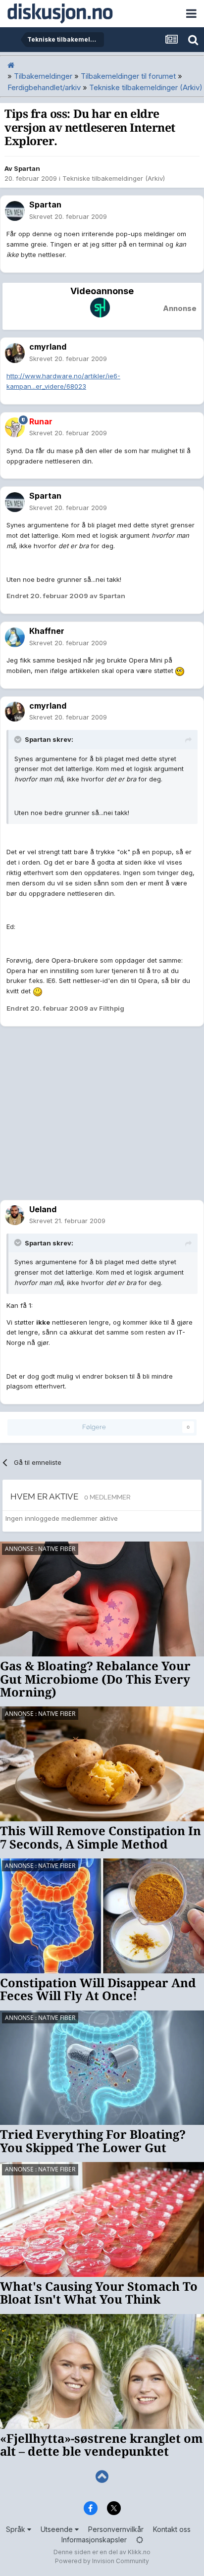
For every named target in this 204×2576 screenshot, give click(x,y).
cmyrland (48, 347)
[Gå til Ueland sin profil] (15, 1215)
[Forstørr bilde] (180, 670)
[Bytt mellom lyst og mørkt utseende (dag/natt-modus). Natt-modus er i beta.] (140, 2540)
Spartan (27, 168)
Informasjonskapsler (94, 2540)
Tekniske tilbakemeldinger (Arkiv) (114, 178)
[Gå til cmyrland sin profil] (15, 353)
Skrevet (68, 216)
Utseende (58, 2529)
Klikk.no (139, 2552)
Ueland (43, 1209)
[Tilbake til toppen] (102, 2477)
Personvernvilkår (116, 2529)
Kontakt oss (172, 2529)
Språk (17, 2529)
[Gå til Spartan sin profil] (15, 211)
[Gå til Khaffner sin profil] (15, 637)
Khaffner (47, 631)
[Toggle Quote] (19, 739)
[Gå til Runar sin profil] (15, 427)
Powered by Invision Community (102, 2561)
